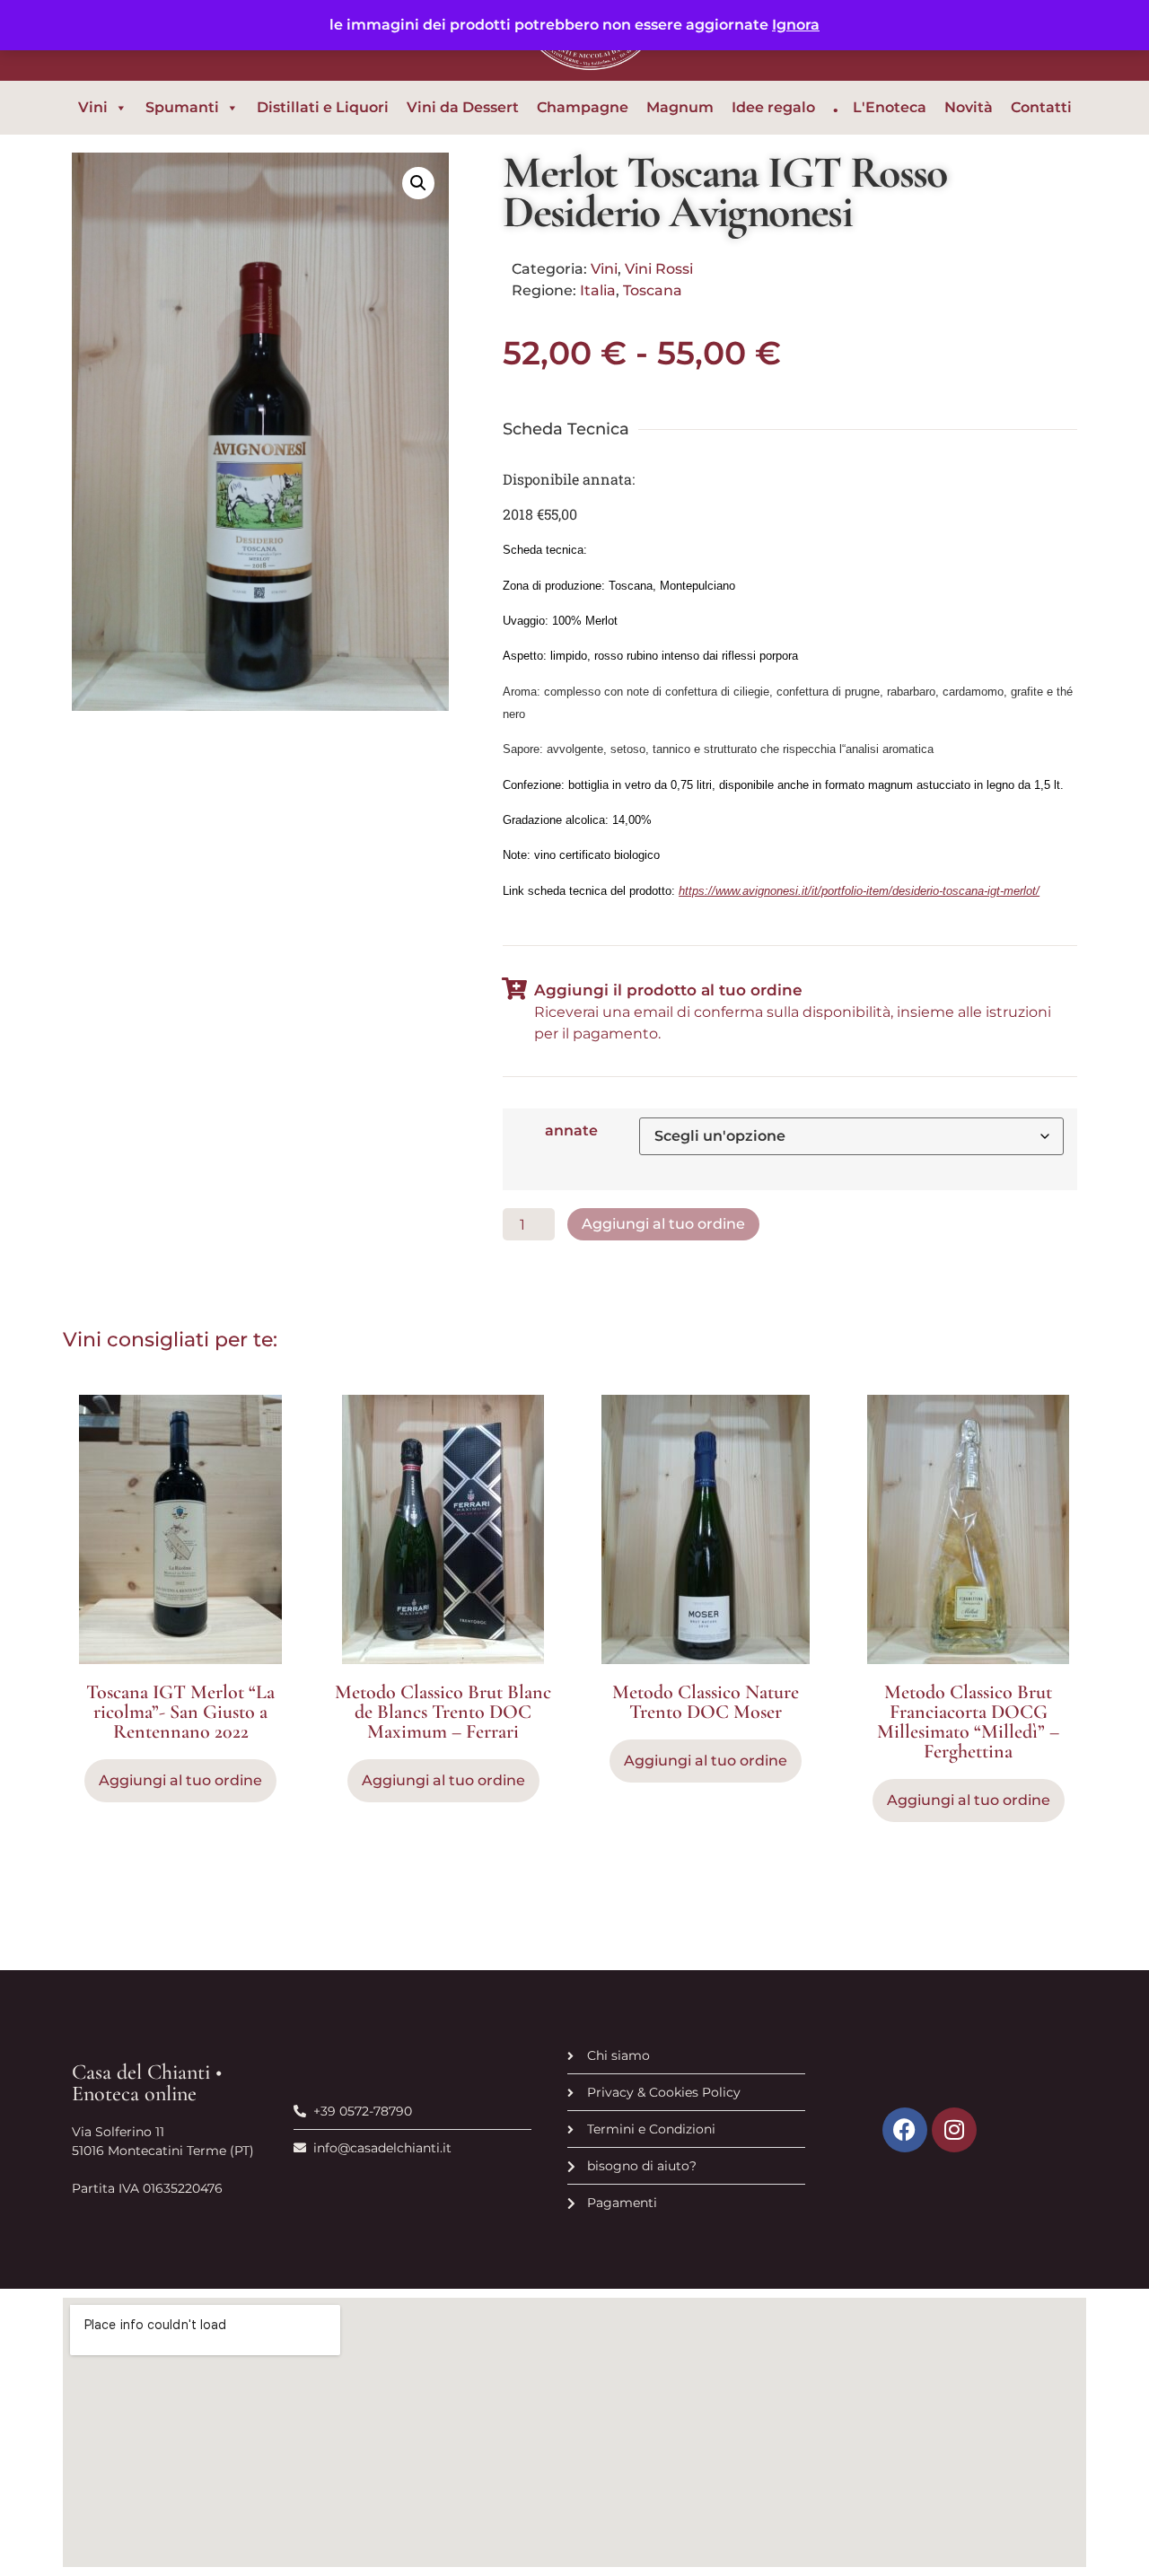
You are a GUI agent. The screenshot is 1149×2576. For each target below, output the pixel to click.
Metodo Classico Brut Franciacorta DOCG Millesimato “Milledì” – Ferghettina (968, 1722)
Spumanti (182, 107)
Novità (969, 107)
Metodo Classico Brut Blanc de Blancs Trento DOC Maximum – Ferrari (443, 1712)
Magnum (680, 107)
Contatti (1041, 107)
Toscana (653, 290)
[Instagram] (954, 2130)
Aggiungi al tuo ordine (663, 1224)
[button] (418, 183)
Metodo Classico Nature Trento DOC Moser (706, 1702)
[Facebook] (905, 2130)
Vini (93, 107)
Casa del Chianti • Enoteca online (147, 2083)
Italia (598, 290)
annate (571, 1131)
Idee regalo (773, 107)
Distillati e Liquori (323, 107)
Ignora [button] (796, 25)
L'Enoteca (890, 107)
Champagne (583, 107)
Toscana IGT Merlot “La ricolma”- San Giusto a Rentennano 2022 (180, 1712)
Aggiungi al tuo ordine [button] (180, 1780)
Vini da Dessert (463, 107)
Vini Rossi (659, 269)
